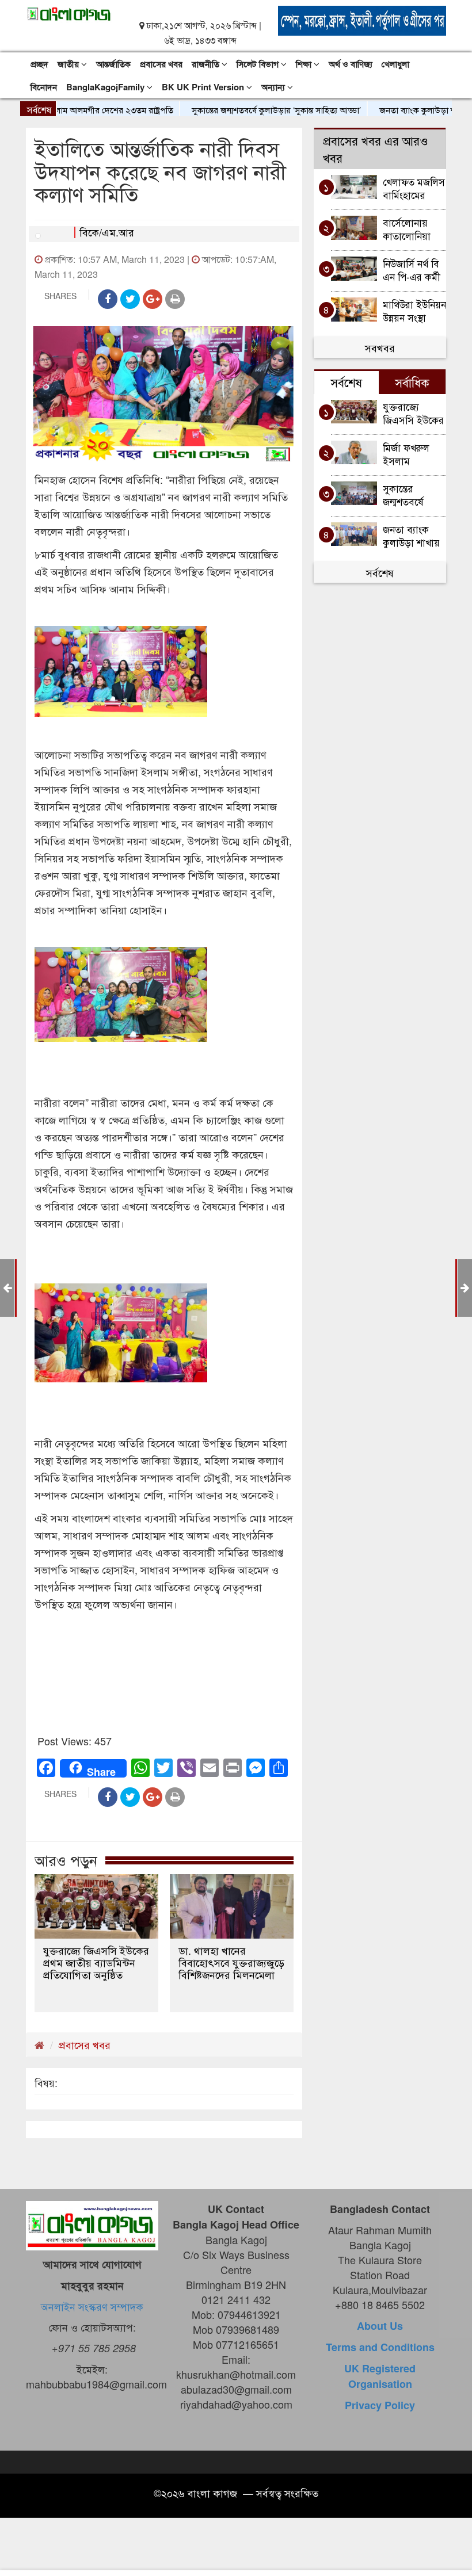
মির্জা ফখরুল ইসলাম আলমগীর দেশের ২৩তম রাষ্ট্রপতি (414, 454)
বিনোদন (44, 87)
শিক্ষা (305, 64)
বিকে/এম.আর (107, 232)
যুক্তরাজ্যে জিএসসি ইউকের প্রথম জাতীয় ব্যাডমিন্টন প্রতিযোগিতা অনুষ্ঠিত (96, 1962)
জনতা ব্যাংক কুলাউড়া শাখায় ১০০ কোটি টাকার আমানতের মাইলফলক (411, 535)
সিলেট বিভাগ (259, 64)
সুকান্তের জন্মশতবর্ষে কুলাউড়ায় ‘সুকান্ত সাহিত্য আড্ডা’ (238, 110)
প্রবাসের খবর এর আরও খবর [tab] (376, 149)
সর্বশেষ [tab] (346, 382)
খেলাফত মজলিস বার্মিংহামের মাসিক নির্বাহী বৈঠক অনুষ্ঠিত (414, 188)
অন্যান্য (274, 87)
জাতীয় (69, 64)
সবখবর (380, 347)
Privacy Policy (380, 2405)
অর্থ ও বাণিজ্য (351, 64)
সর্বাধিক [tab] (412, 382)
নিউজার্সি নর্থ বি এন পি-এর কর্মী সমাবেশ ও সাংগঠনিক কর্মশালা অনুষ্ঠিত (413, 270)
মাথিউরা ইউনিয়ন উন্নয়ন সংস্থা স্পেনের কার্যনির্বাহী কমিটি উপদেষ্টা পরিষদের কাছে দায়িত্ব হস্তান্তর (414, 310)
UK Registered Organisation (380, 2376)
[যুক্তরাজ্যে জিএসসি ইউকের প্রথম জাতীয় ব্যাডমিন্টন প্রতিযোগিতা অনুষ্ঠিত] (96, 1906)
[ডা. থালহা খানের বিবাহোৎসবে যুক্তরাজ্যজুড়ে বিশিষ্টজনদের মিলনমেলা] (232, 1906)
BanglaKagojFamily (106, 87)
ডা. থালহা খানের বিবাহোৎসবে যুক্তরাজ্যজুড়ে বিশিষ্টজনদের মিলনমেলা (231, 1962)
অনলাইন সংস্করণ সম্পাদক (92, 2306)
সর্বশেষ (380, 572)
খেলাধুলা (395, 64)
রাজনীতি (207, 64)
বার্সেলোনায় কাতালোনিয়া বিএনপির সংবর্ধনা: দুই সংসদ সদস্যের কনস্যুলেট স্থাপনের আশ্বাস (411, 229)
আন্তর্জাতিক (113, 64)
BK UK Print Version (204, 87)
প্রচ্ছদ (39, 64)
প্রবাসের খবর (161, 64)
